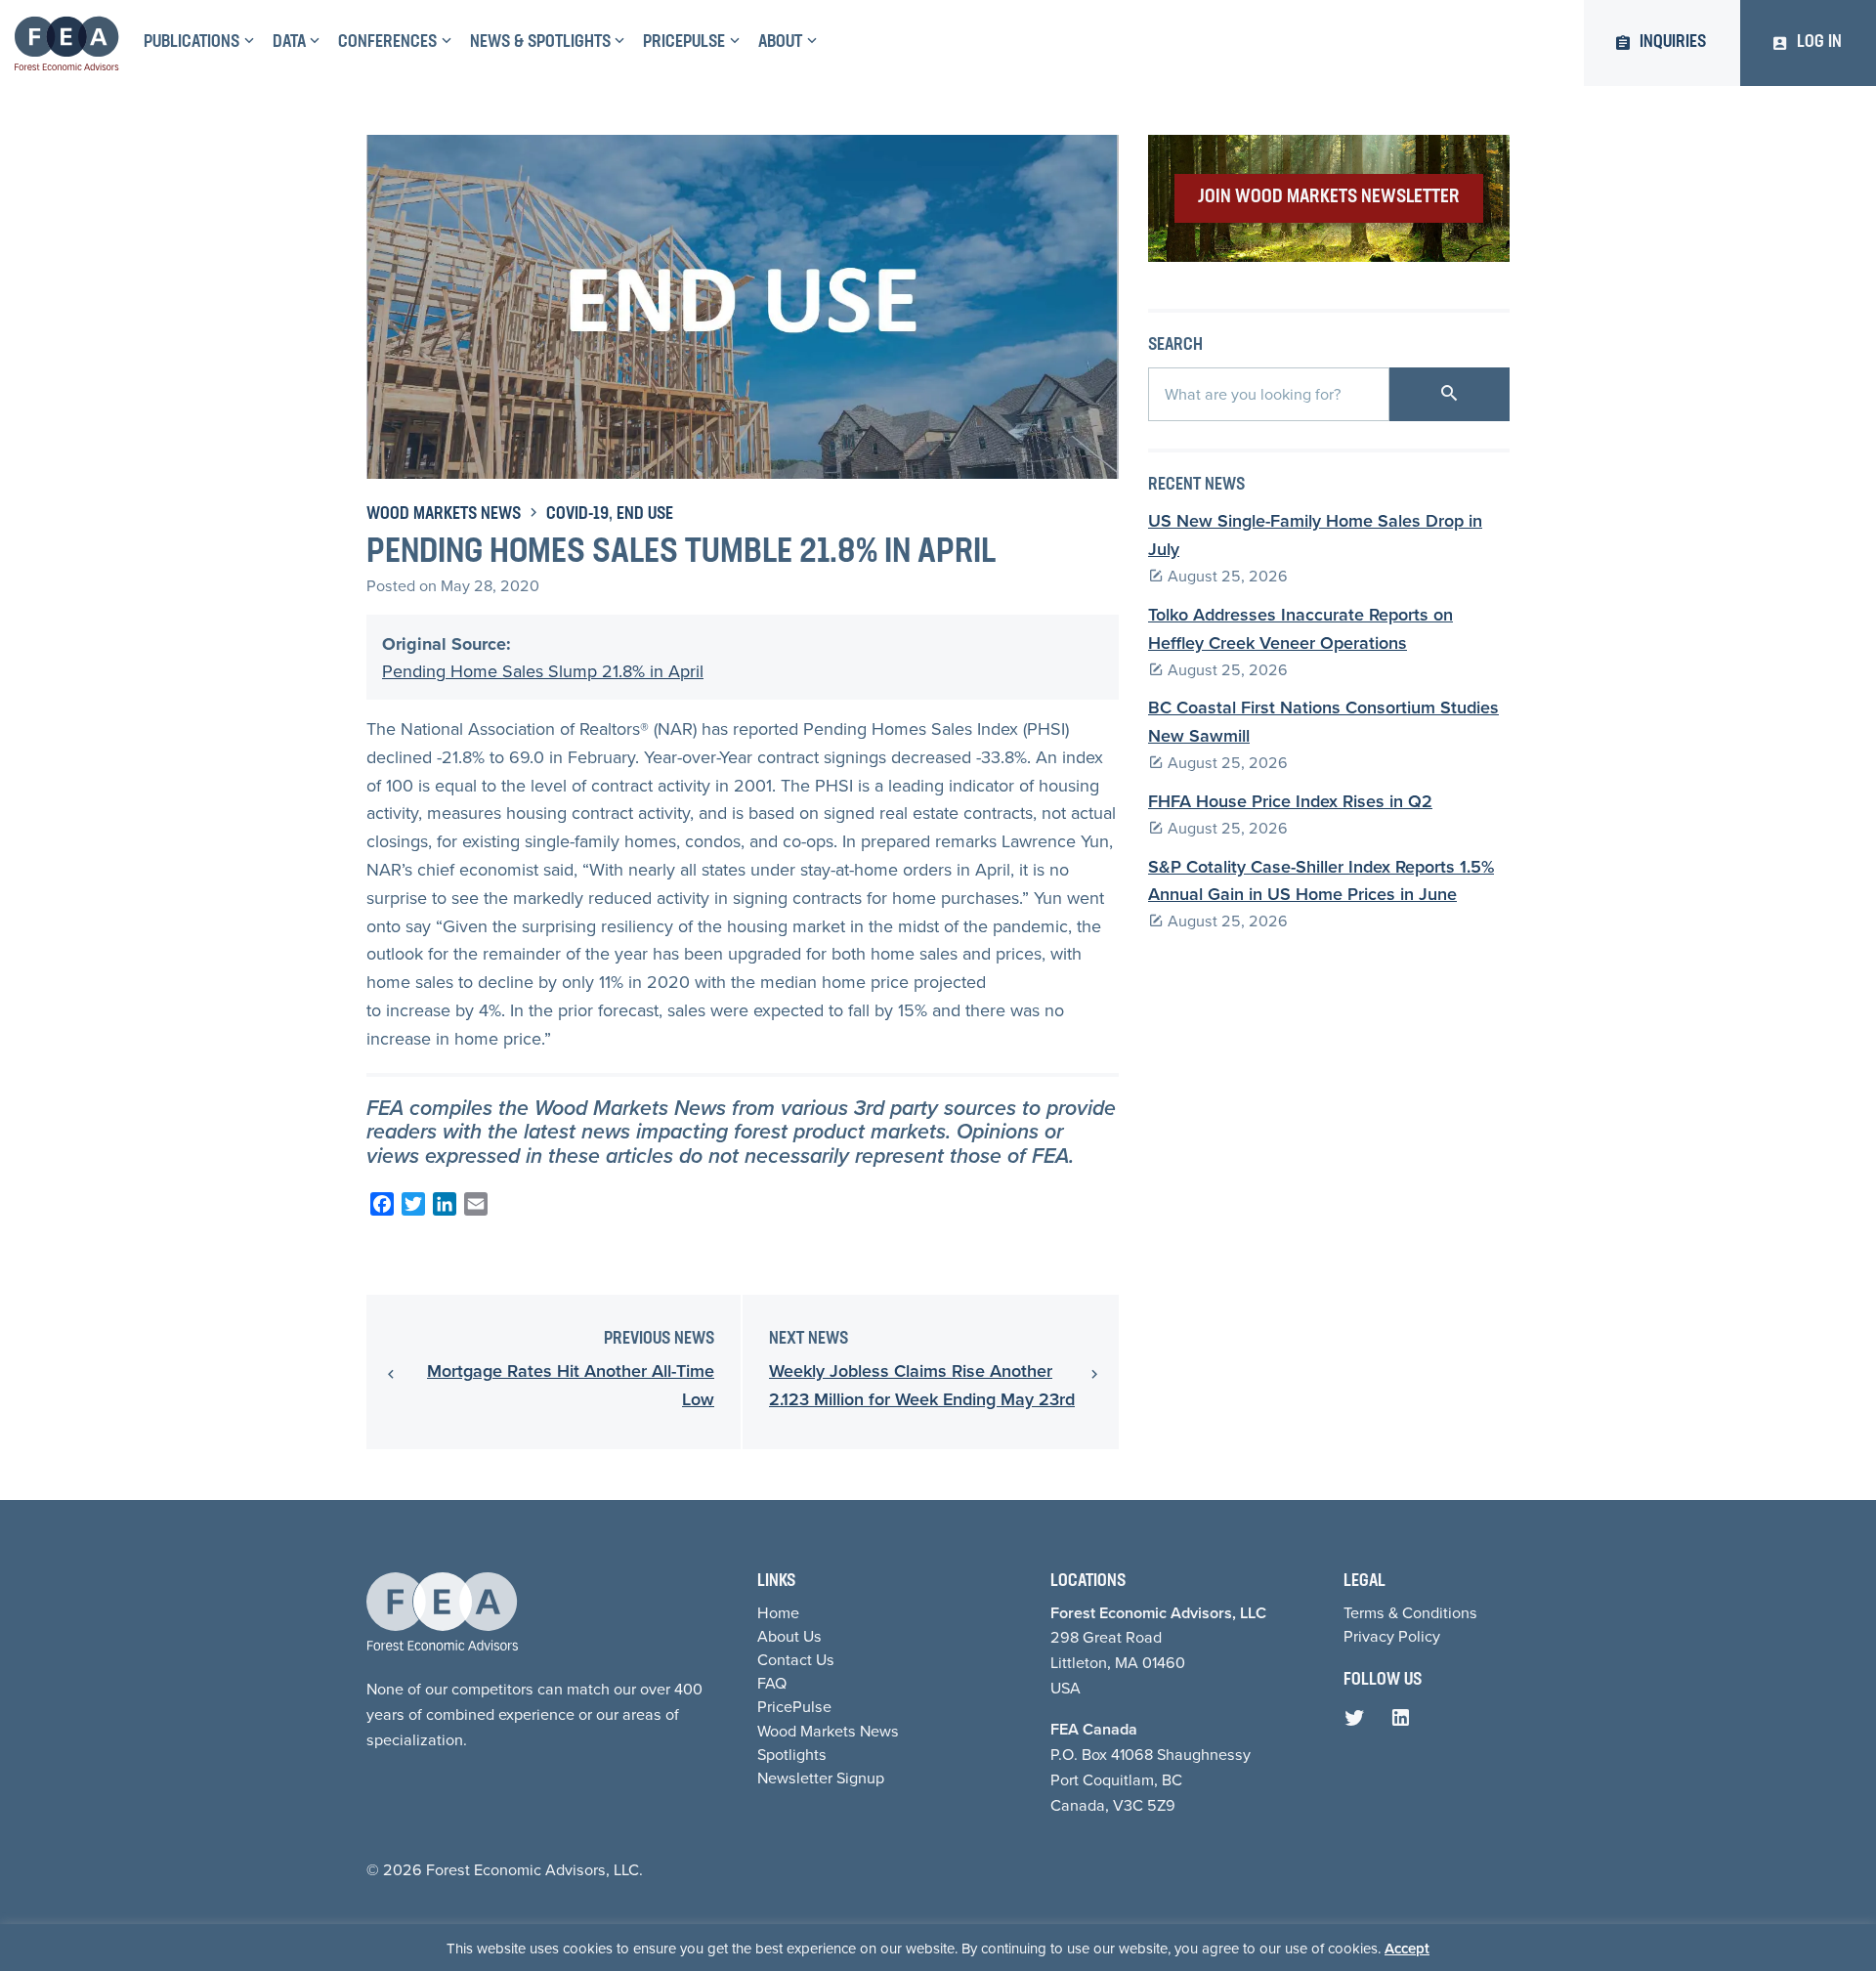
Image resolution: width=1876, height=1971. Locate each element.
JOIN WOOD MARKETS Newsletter (1329, 197)
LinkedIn (1405, 1723)
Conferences (387, 43)
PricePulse (684, 43)
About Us (789, 1636)
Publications (192, 43)
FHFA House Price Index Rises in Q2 (1290, 801)
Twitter (1359, 1723)
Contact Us (796, 1659)
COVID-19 (577, 515)
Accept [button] (1407, 1948)
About (780, 43)
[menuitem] (196, 43)
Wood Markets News (444, 515)
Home (778, 1612)
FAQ (772, 1683)
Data (289, 43)
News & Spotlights (540, 43)
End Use (645, 515)
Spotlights (792, 1754)
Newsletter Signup (821, 1778)
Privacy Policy (1392, 1636)
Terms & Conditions (1410, 1612)
